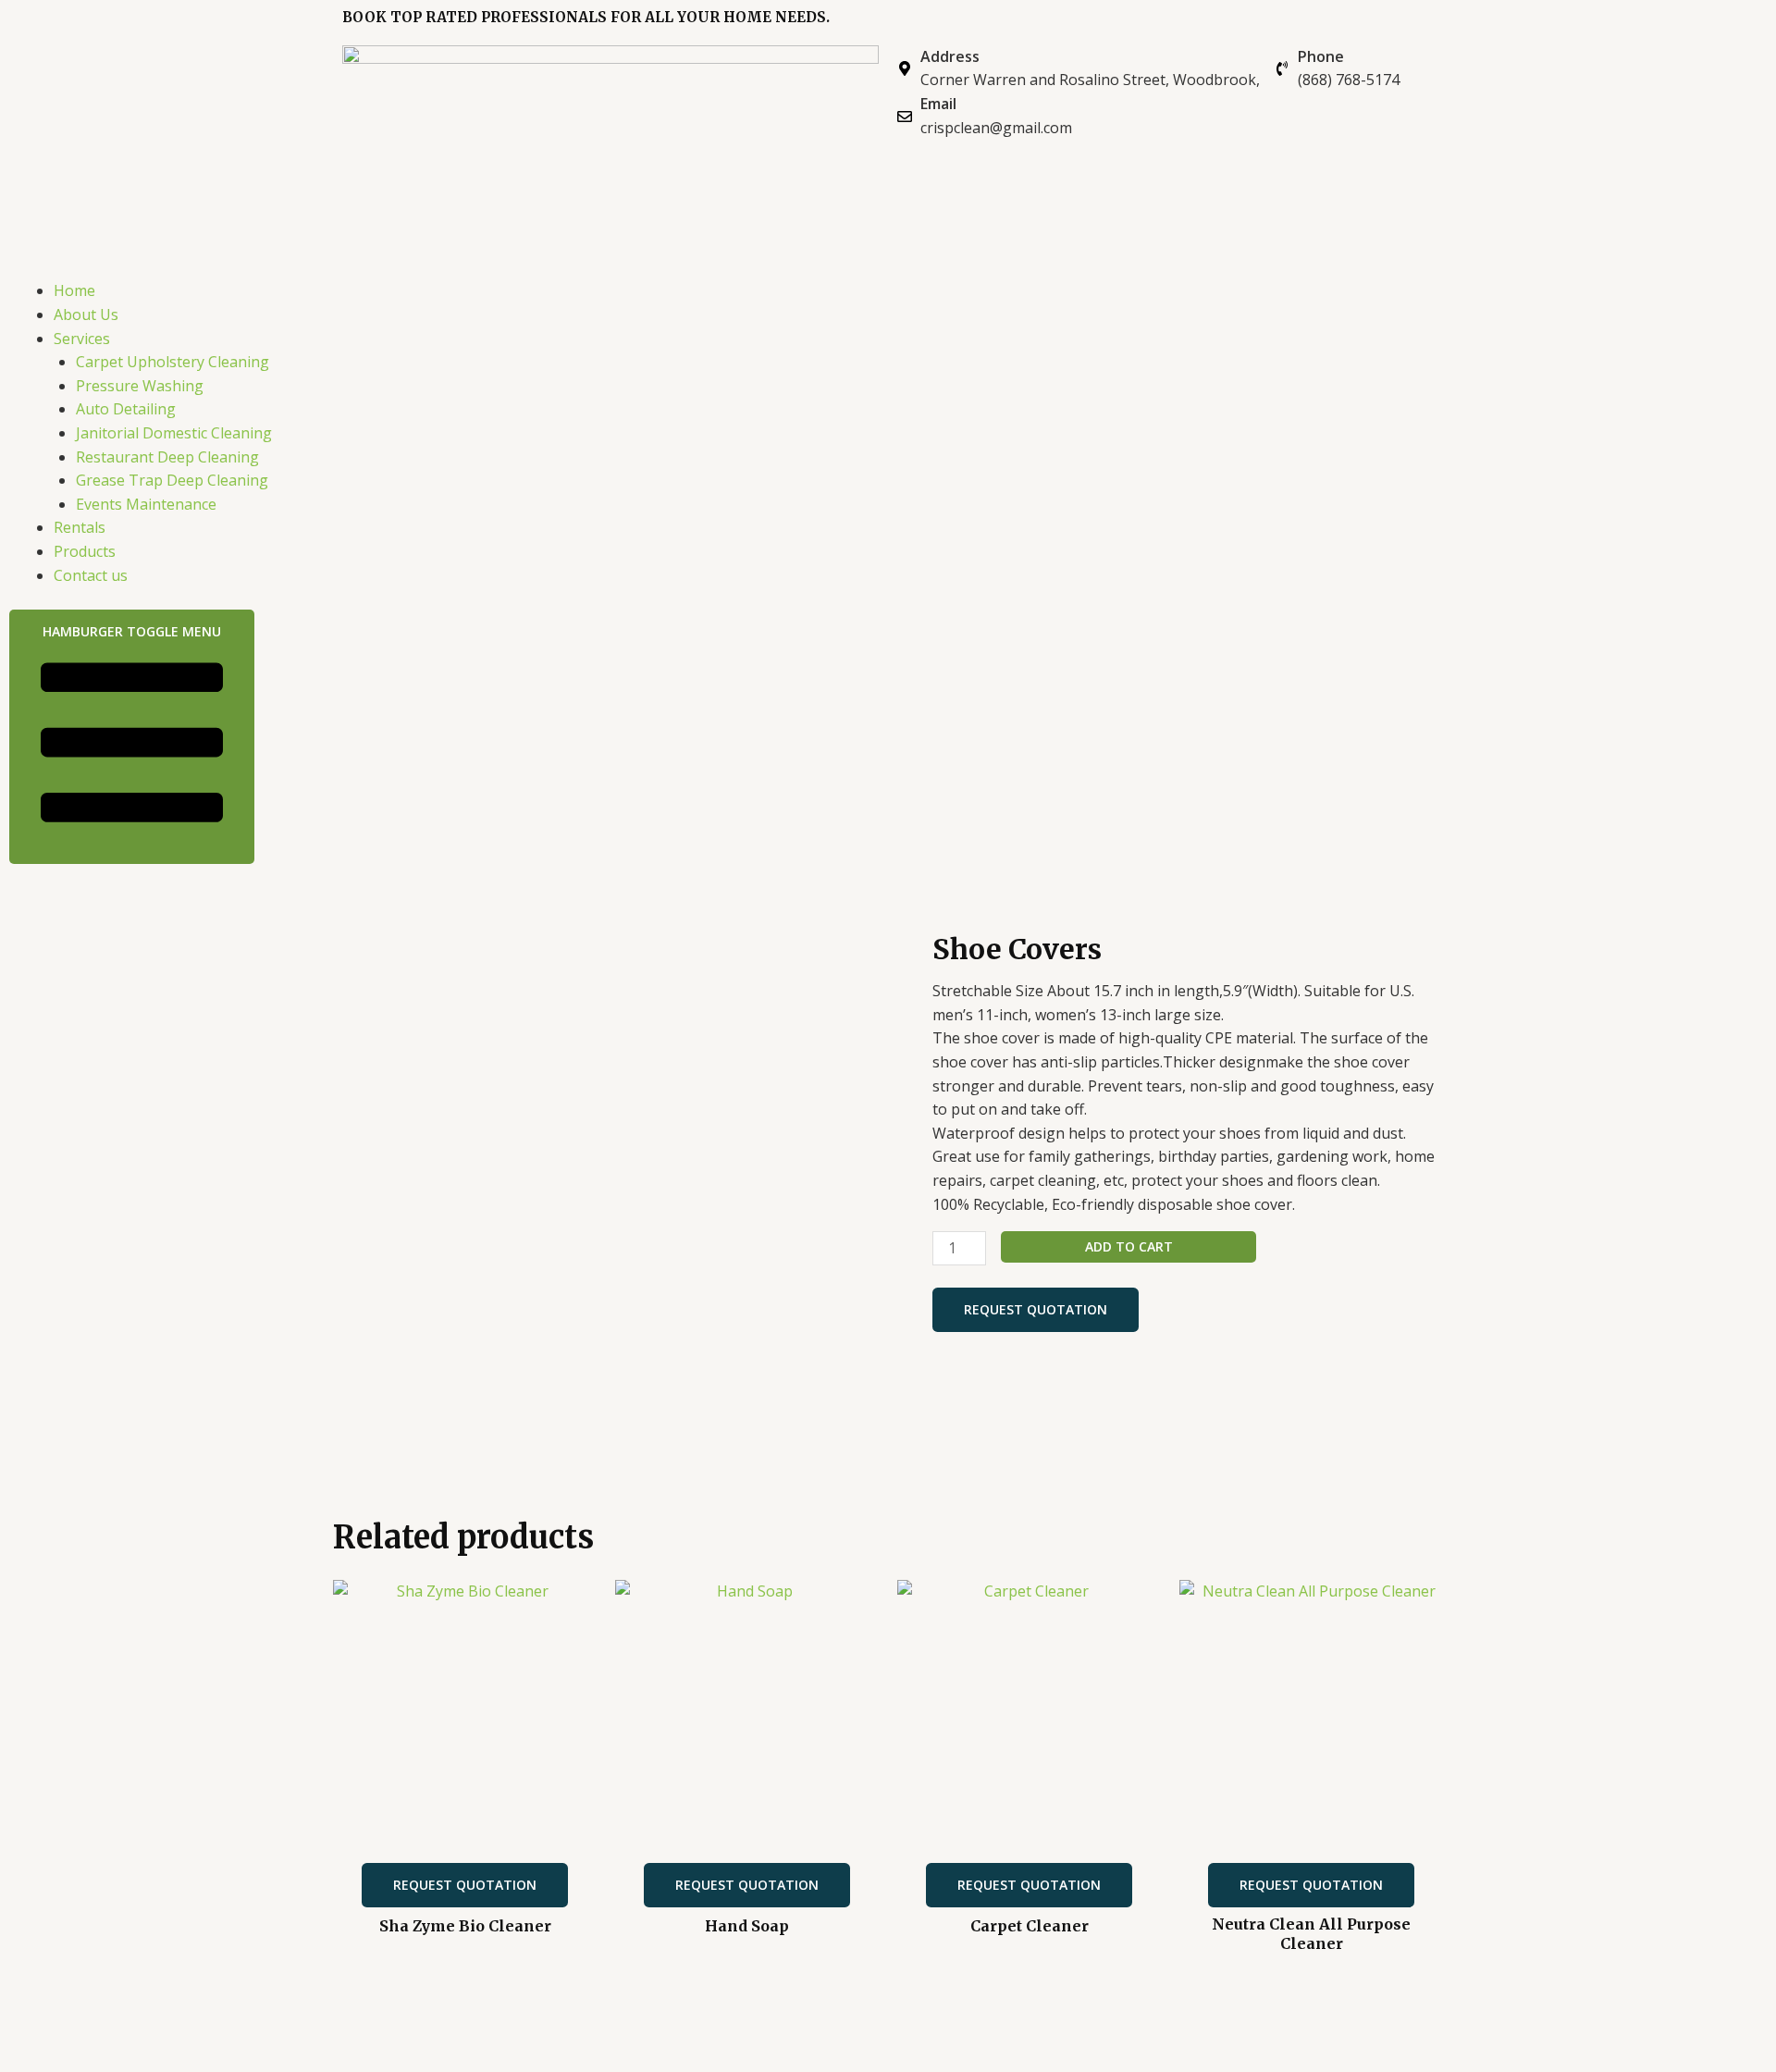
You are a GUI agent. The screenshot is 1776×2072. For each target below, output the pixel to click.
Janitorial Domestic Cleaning (174, 433)
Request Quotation (1036, 1309)
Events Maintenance (146, 504)
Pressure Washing (140, 386)
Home (74, 290)
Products (85, 551)
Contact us (91, 575)
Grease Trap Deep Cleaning (172, 480)
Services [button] (82, 339)
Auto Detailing (126, 409)
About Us (86, 314)
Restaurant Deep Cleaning (167, 457)
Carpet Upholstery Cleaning (173, 362)
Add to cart (1129, 1246)
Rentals (80, 527)
